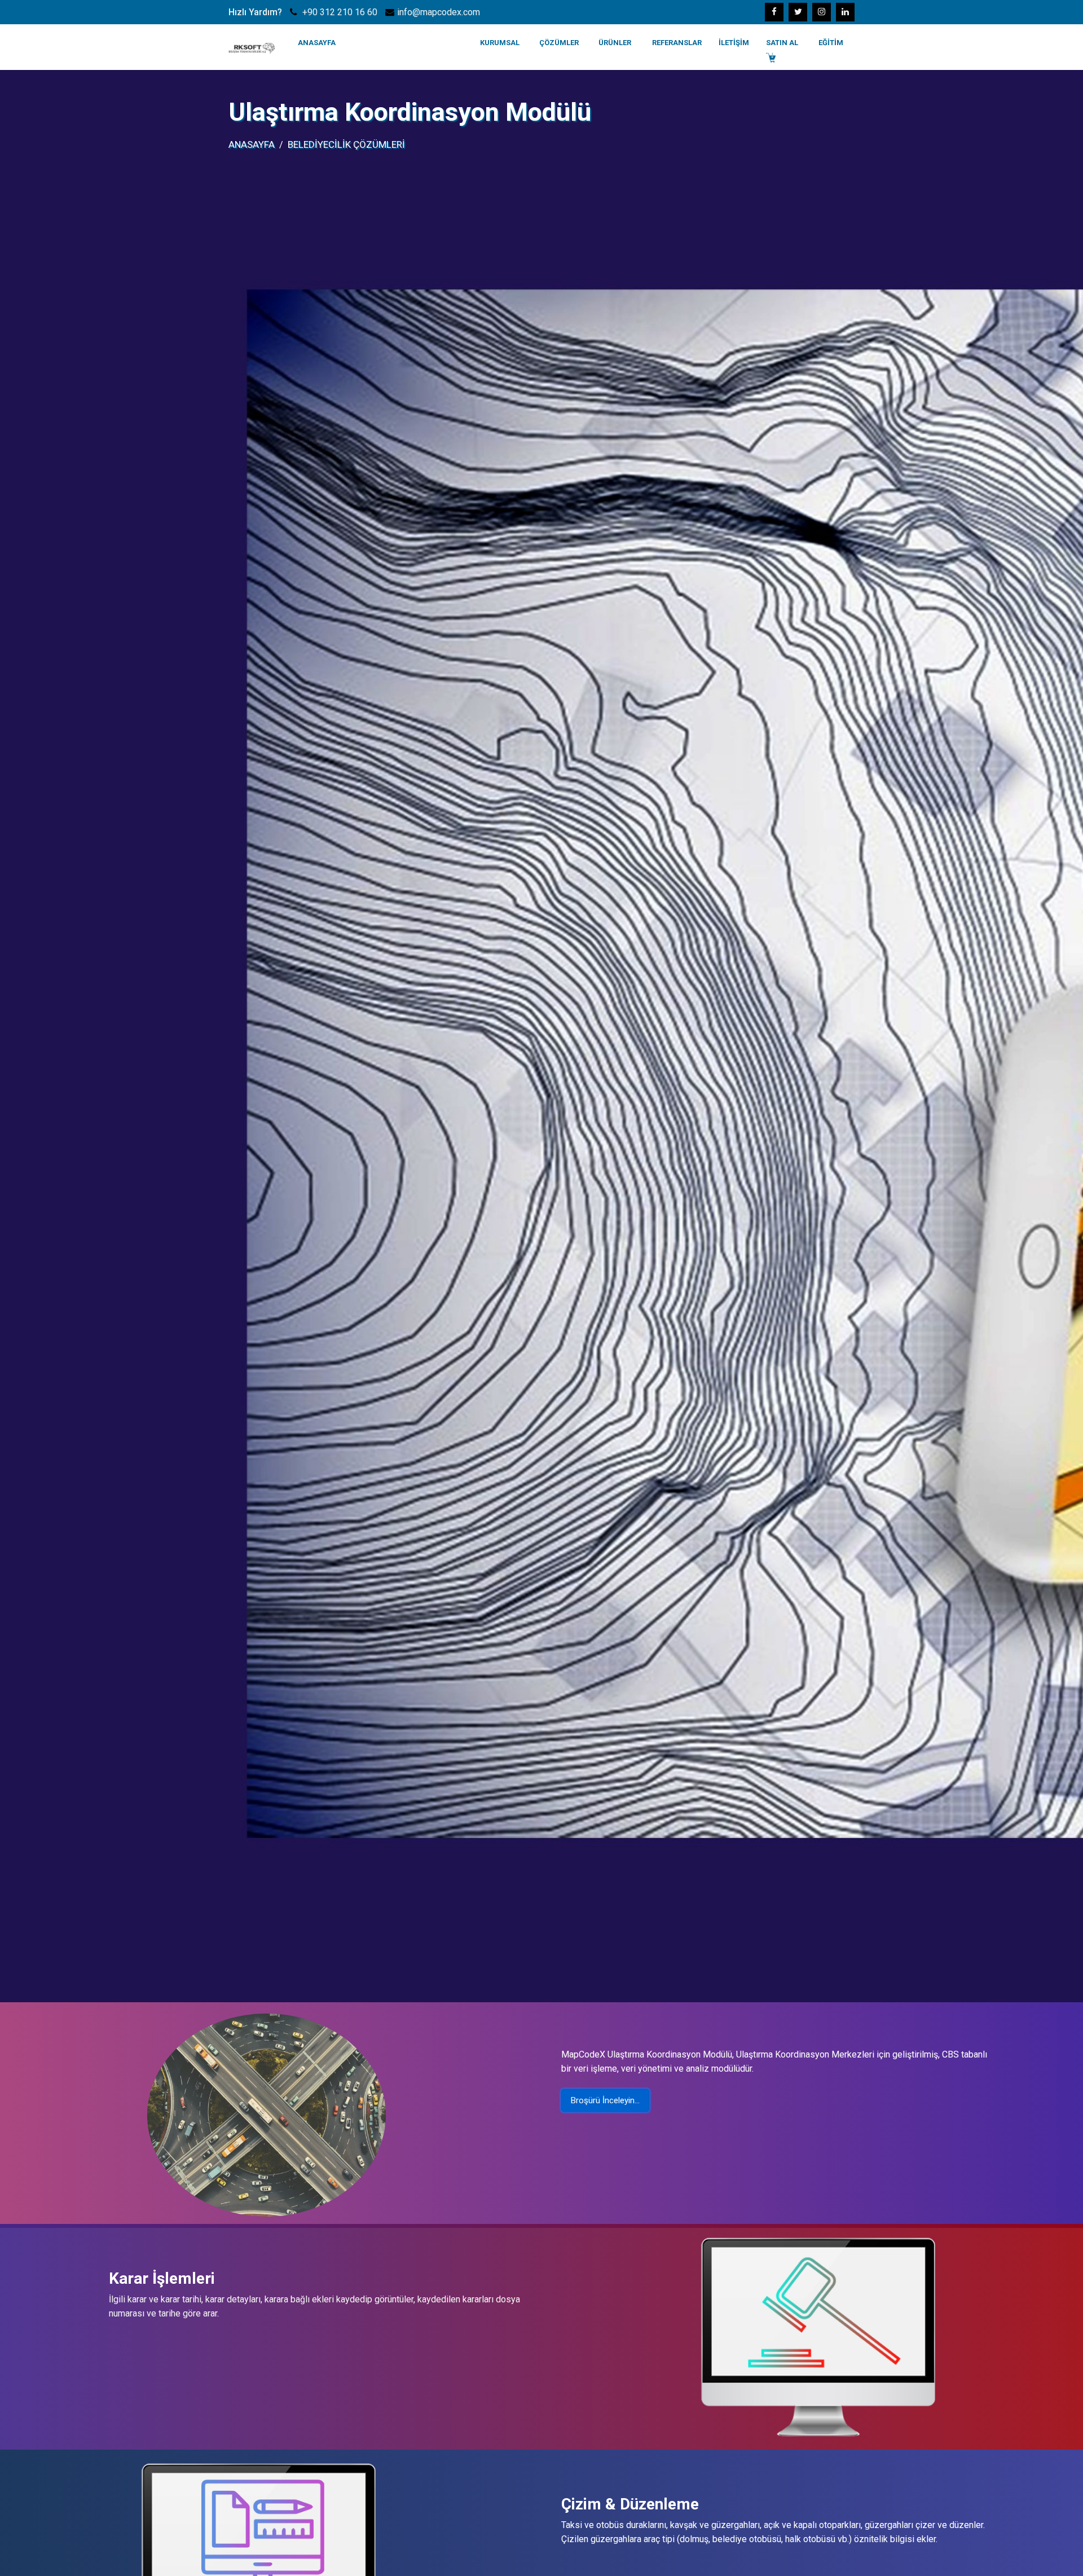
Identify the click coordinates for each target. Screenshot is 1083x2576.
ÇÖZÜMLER (559, 43)
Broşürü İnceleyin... (605, 2100)
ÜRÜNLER (615, 43)
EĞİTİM (831, 43)
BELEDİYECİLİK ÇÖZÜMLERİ (346, 144)
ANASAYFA (317, 43)
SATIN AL (782, 43)
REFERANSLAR (677, 43)
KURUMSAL (500, 43)
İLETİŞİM (734, 43)
